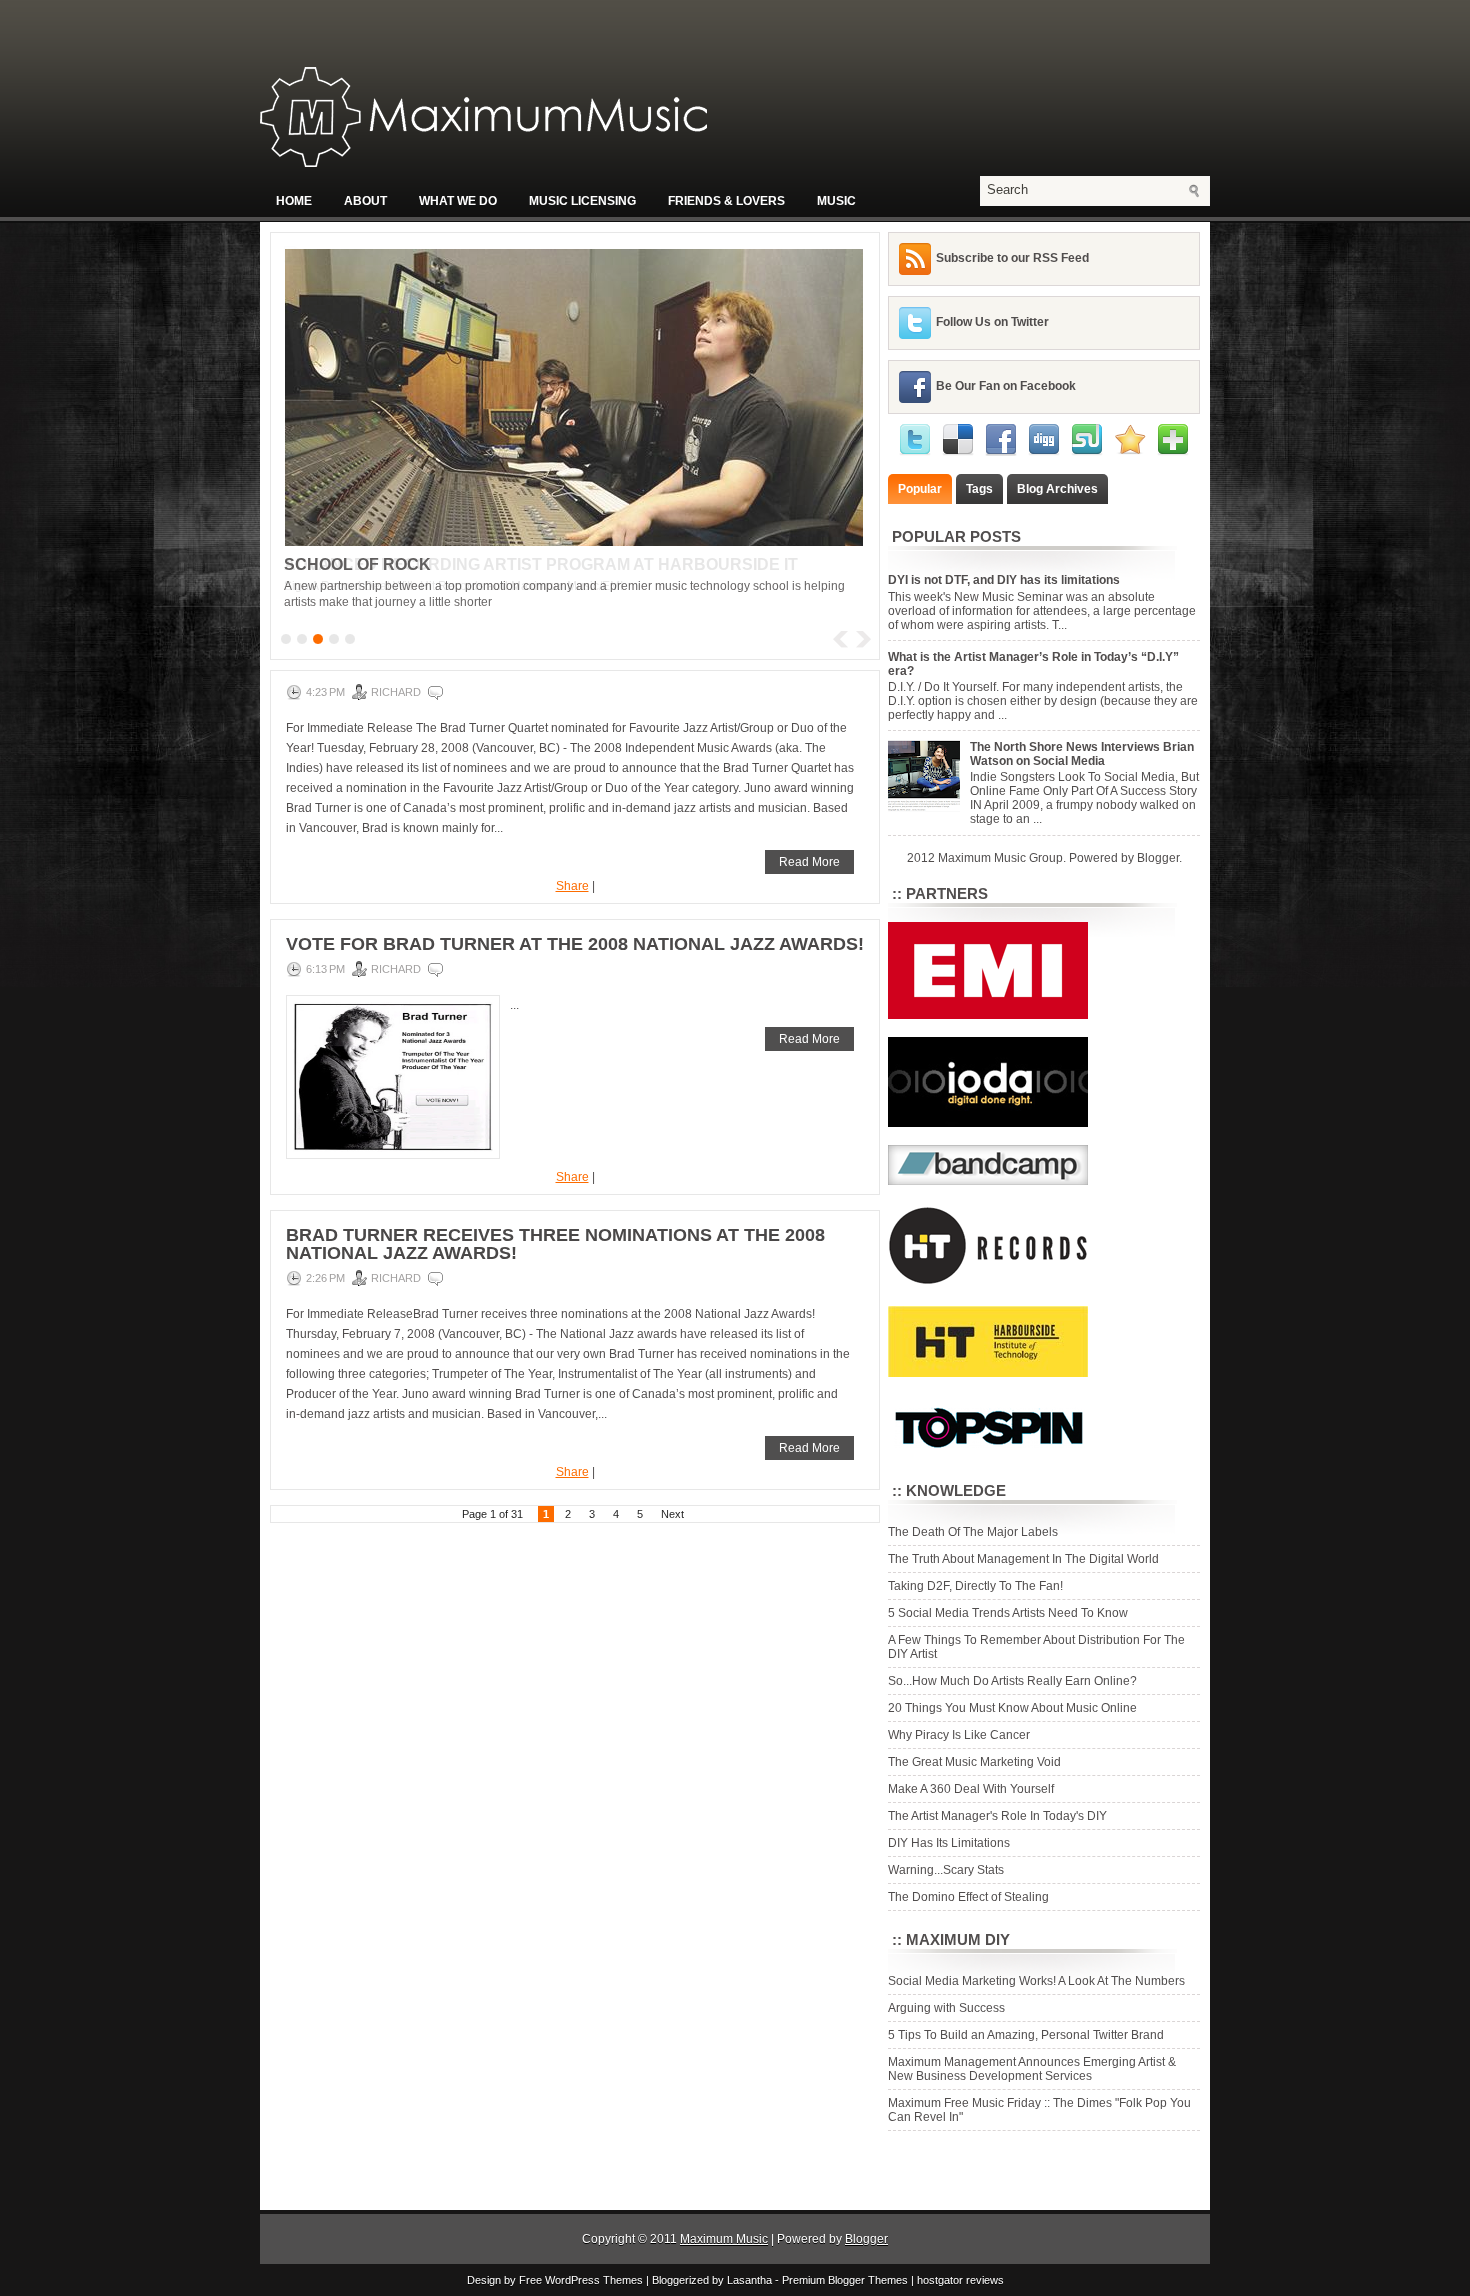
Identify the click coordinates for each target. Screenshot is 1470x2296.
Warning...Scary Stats (946, 1870)
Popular (920, 489)
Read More (809, 862)
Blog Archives (1057, 489)
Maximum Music (724, 2239)
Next (672, 1514)
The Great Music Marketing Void (974, 1762)
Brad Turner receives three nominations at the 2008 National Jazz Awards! (555, 1244)
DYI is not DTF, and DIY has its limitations (1004, 580)
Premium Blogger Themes (845, 2280)
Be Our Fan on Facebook (1006, 386)
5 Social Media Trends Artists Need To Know (1008, 1613)
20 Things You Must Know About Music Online (1012, 1708)
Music (836, 201)
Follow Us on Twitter (992, 322)
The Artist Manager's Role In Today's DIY (997, 1816)
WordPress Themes (594, 2280)
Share (572, 886)
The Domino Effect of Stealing (968, 1897)
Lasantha (749, 2280)
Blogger (1158, 858)
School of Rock (357, 564)
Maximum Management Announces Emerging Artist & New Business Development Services (1032, 2069)
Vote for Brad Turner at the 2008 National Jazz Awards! (575, 944)
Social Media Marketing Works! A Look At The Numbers (1036, 1981)
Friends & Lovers (726, 201)
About (365, 201)
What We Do (458, 201)
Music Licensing (582, 201)
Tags (979, 489)
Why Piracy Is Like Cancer (959, 1735)
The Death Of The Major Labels (973, 1532)
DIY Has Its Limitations (949, 1843)
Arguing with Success (946, 2008)
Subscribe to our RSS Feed (1012, 258)
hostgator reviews (960, 2280)
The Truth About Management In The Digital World (1023, 1559)
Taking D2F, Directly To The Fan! (975, 1586)
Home (294, 201)
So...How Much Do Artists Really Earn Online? (1012, 1681)
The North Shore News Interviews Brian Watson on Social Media (1082, 754)
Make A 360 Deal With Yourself (971, 1789)
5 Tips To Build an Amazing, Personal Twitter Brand (1026, 2035)
